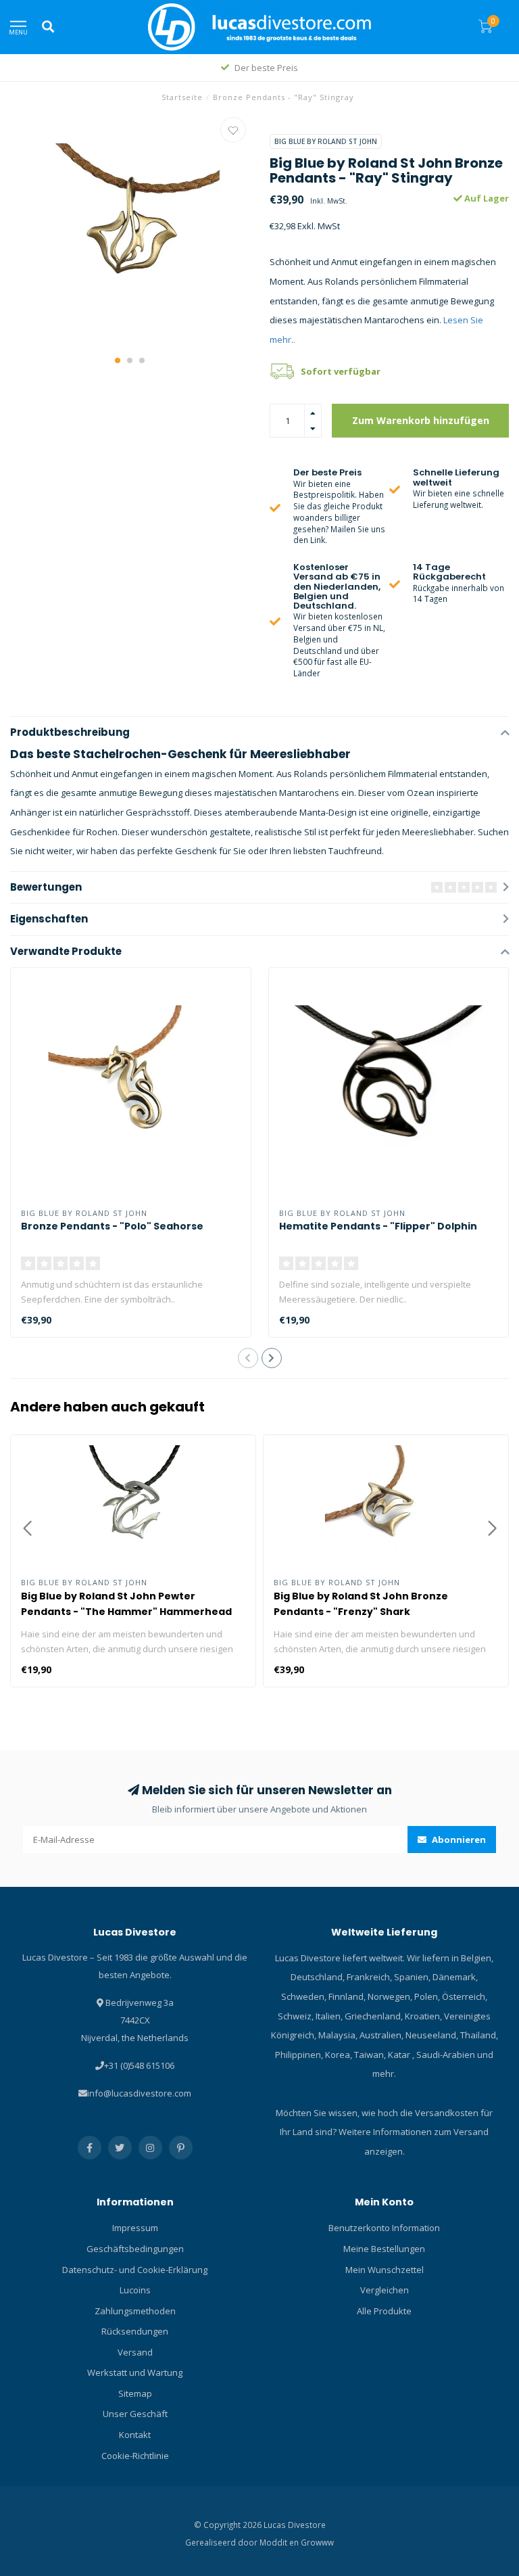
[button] (118, 360)
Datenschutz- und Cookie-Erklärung (135, 2270)
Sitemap (135, 2393)
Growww (317, 2542)
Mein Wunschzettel (385, 2270)
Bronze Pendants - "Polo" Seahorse (112, 1226)
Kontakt (135, 2435)
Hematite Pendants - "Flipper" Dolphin (378, 1226)
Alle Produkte (384, 2311)
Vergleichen (385, 2290)
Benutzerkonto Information (384, 2228)
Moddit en (280, 2542)
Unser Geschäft (135, 2414)
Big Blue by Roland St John (326, 141)
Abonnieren (458, 1840)
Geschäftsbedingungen (135, 2249)
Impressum (135, 2228)
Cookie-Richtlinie (135, 2456)
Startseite (182, 97)
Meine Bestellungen (384, 2249)
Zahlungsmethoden (135, 2311)
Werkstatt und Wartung (135, 2372)
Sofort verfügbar (341, 371)
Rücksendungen (135, 2331)
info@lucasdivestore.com (139, 2093)
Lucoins (135, 2290)
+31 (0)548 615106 (139, 2065)
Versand (135, 2352)
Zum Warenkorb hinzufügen (421, 420)
